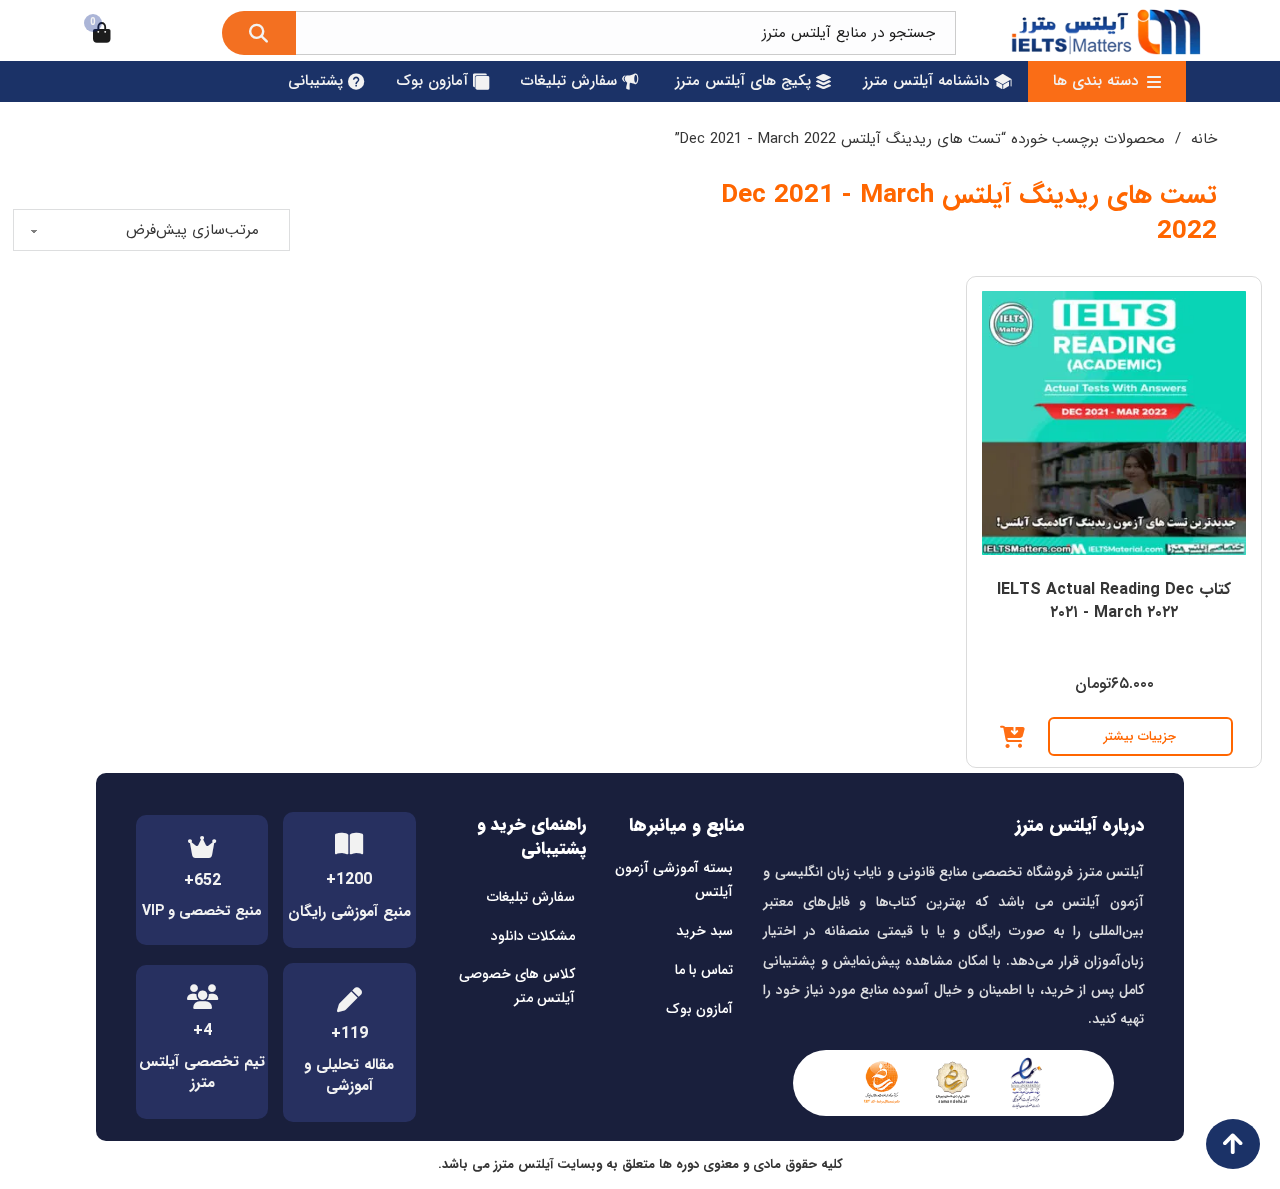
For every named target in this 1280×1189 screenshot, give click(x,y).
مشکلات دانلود (533, 936)
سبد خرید (704, 931)
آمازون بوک (699, 1009)
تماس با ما (704, 970)
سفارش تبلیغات (531, 897)
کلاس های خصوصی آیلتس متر (517, 986)
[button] (1012, 737)
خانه (1204, 139)
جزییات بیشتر (1140, 736)
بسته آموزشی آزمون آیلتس (674, 880)
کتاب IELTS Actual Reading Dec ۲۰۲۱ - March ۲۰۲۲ (1114, 600)
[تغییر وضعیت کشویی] (1154, 82)
